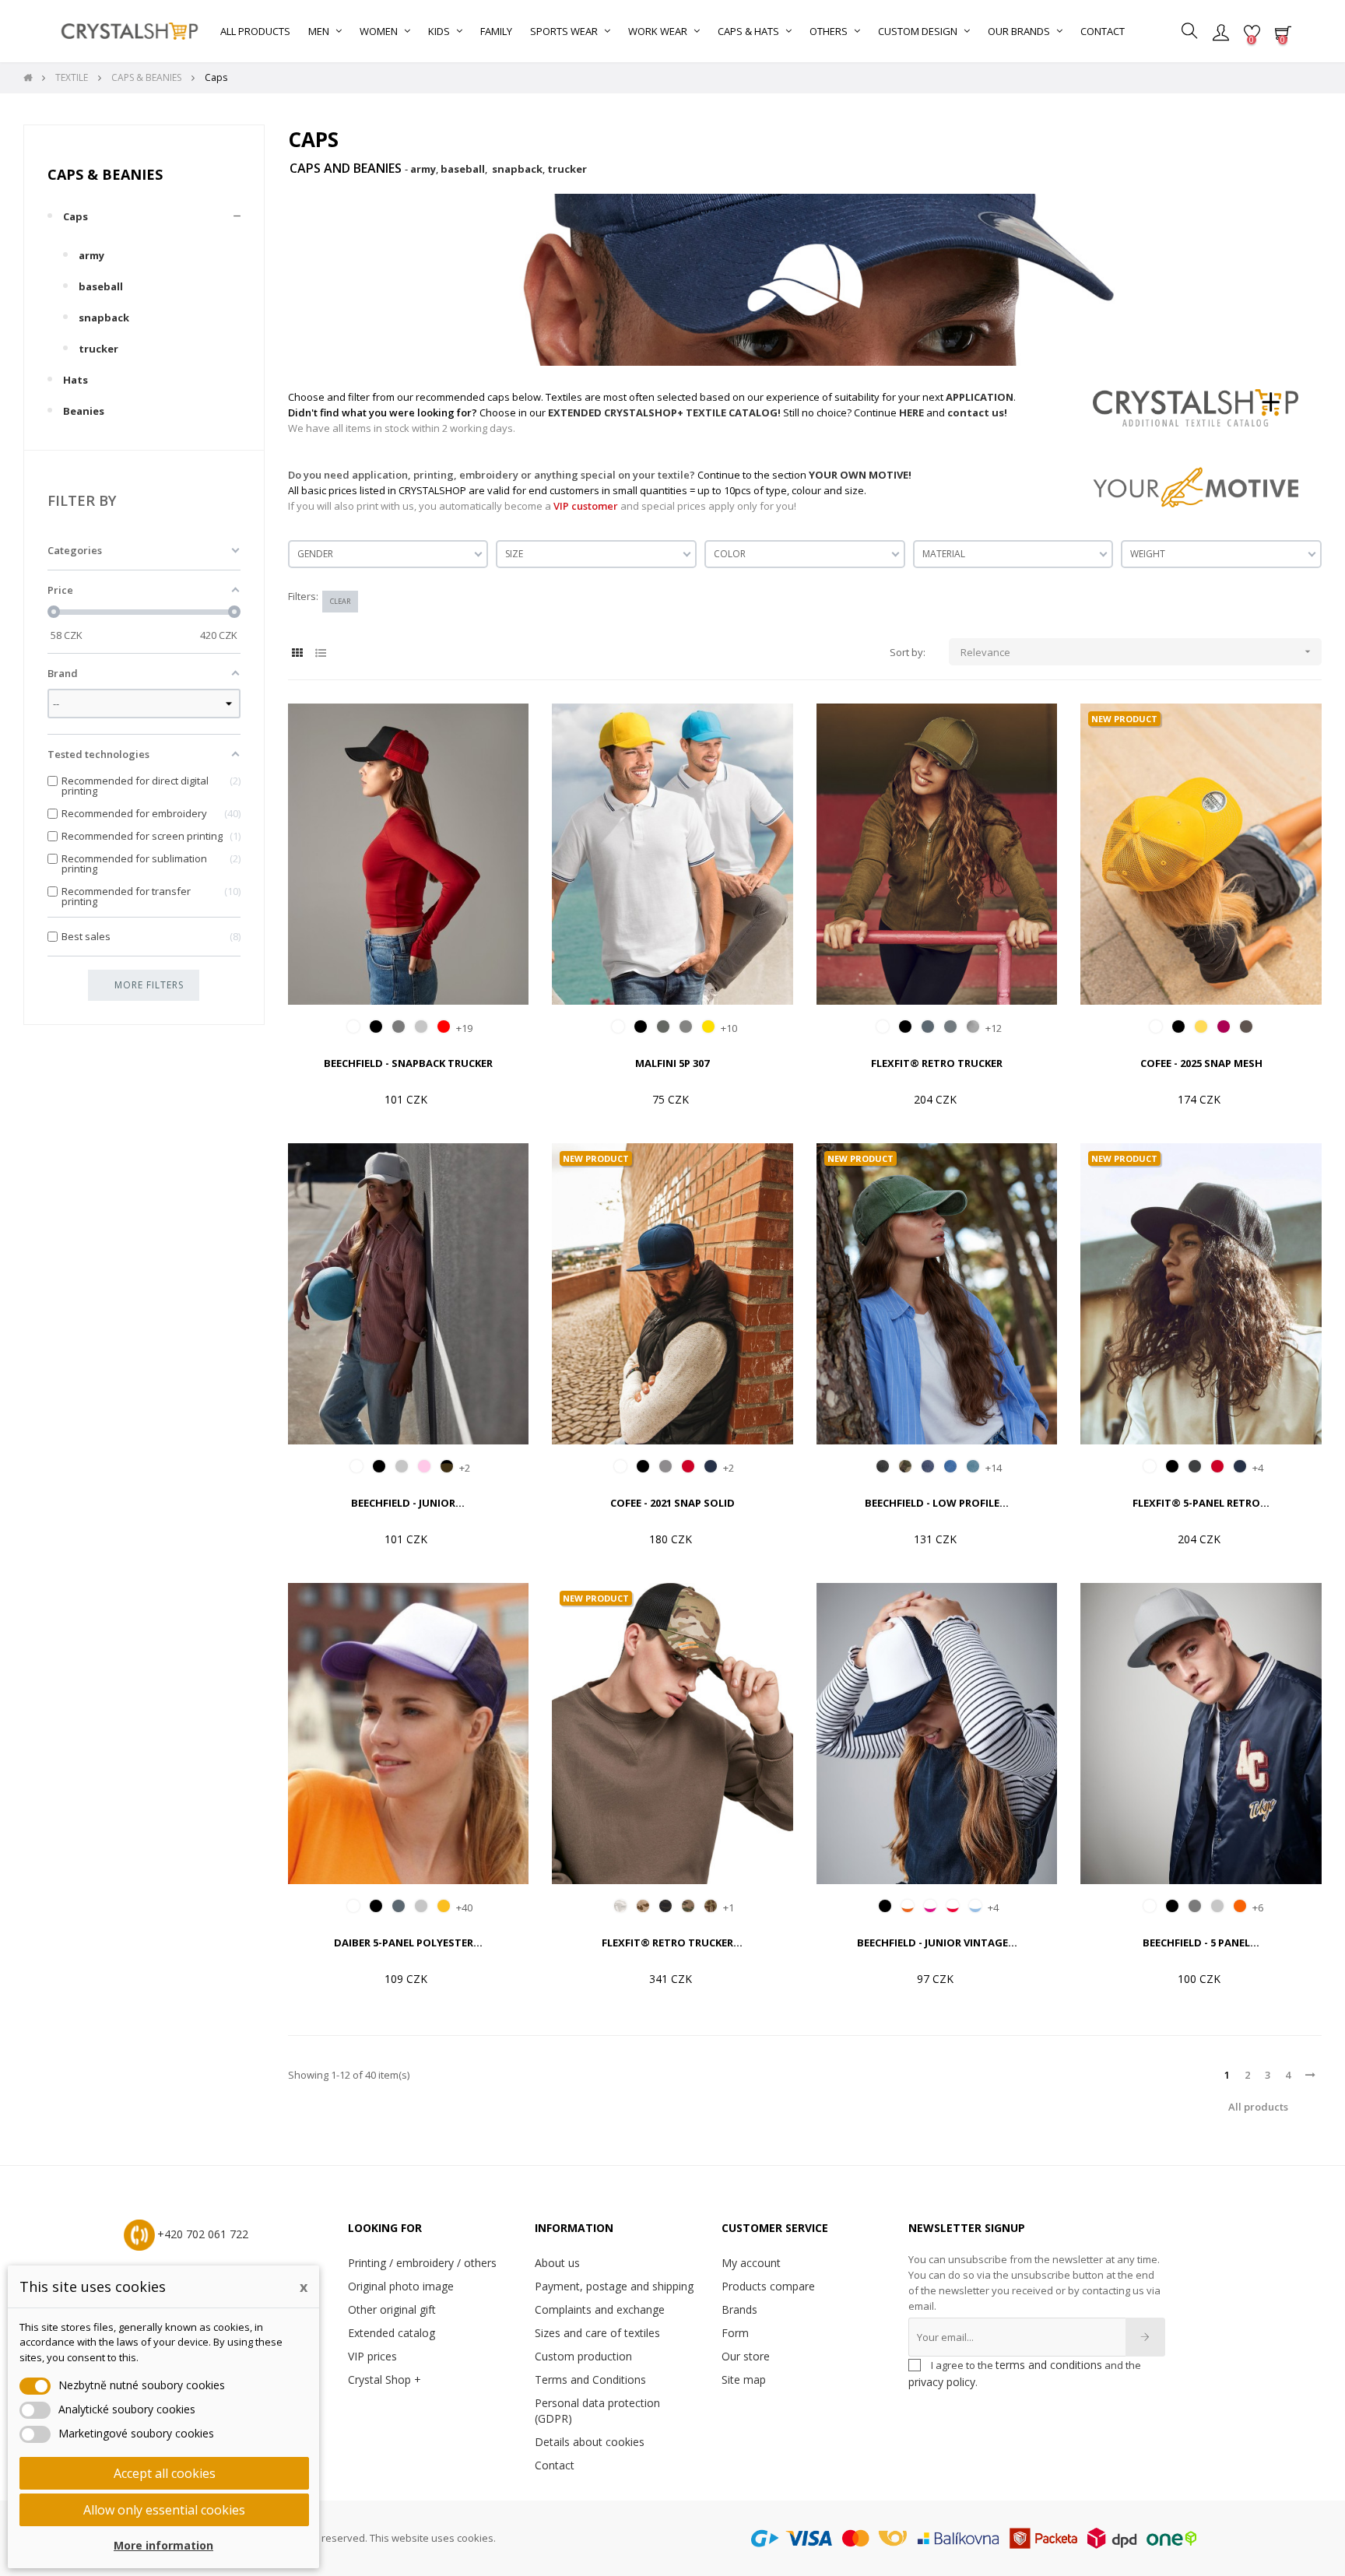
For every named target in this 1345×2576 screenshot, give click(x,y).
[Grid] (298, 653)
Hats (76, 380)
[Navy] (711, 1466)
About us (557, 2263)
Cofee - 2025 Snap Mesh (1201, 1063)
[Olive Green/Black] (447, 1466)
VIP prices (372, 2356)
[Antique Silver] (686, 1027)
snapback (104, 318)
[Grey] (665, 1466)
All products (1258, 2107)
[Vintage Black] (883, 1466)
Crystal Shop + (385, 2379)
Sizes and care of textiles (597, 2333)
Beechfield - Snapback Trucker (408, 1063)
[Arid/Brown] (643, 1906)
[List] (321, 653)
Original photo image (401, 2286)
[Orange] (1240, 1906)
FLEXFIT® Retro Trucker (937, 1063)
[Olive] (1246, 1027)
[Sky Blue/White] (975, 1906)
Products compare (768, 2286)
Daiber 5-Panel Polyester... (408, 1943)
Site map (744, 2379)
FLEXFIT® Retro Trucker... (672, 1943)
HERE (911, 412)
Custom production (583, 2356)
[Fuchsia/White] (930, 1906)
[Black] (376, 1027)
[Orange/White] (908, 1906)
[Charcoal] (1195, 1466)
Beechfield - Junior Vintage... (937, 1943)
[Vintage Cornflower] (950, 1466)
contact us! (977, 412)
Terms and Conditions (590, 2379)
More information (163, 2545)
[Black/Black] (885, 1906)
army (91, 255)
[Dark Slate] (663, 1027)
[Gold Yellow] (444, 1906)
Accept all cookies (165, 2473)
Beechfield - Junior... (408, 1503)
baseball (101, 286)
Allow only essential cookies (164, 2510)
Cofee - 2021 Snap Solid (672, 1503)
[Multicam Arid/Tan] (711, 1906)
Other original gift (392, 2309)
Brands (739, 2309)
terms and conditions (1049, 2365)
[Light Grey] (421, 1027)
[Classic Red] (444, 1027)
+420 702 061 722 (203, 2234)
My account (751, 2263)
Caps (76, 216)
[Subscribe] (1145, 2337)
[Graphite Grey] (399, 1027)
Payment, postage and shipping (614, 2286)
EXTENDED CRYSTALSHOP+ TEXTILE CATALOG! (664, 412)
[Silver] (973, 1027)
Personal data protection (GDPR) (597, 2411)
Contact (555, 2465)
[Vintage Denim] (928, 1466)
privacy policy (942, 2382)
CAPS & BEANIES (105, 174)
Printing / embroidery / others (422, 2263)
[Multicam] (688, 1906)
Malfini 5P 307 (672, 1063)
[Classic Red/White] (953, 1906)
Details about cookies (590, 2442)
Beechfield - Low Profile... (937, 1503)
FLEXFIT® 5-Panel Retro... (1201, 1503)
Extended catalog (392, 2333)
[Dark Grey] (928, 1027)
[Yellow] (708, 1027)
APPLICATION (980, 397)
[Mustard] (1201, 1027)
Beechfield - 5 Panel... (1201, 1943)
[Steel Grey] (950, 1027)
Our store (746, 2356)
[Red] (688, 1466)
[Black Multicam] (665, 1906)
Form (735, 2333)
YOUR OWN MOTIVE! (860, 475)
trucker (98, 349)
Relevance (1138, 652)
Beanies (84, 411)
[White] (353, 1027)
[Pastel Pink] (424, 1466)
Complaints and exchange (600, 2309)
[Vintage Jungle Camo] (905, 1466)
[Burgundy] (1224, 1027)
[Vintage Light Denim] (973, 1466)
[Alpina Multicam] (620, 1906)
